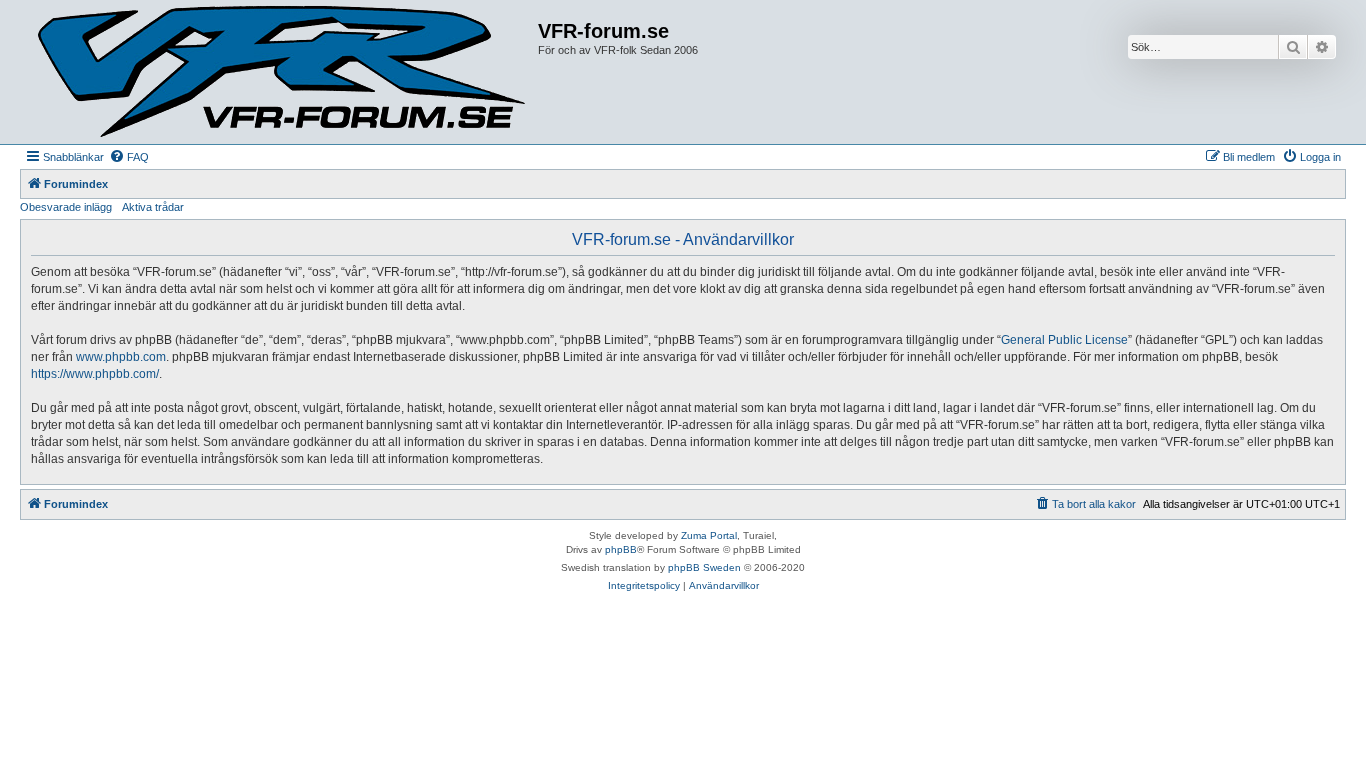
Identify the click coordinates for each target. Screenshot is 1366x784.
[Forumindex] (281, 72)
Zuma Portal (709, 535)
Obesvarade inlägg (66, 207)
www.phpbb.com (121, 357)
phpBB (621, 549)
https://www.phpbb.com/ (95, 374)
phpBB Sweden (704, 567)
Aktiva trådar (153, 207)
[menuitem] (129, 157)
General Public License (1064, 340)
